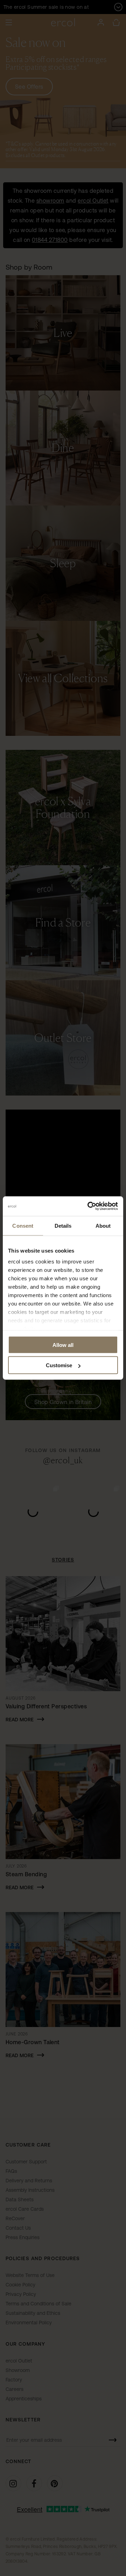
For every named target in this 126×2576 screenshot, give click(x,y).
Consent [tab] (23, 1225)
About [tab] (103, 1225)
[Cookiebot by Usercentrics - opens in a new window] (89, 1206)
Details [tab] (63, 1225)
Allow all (63, 1345)
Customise (59, 1365)
